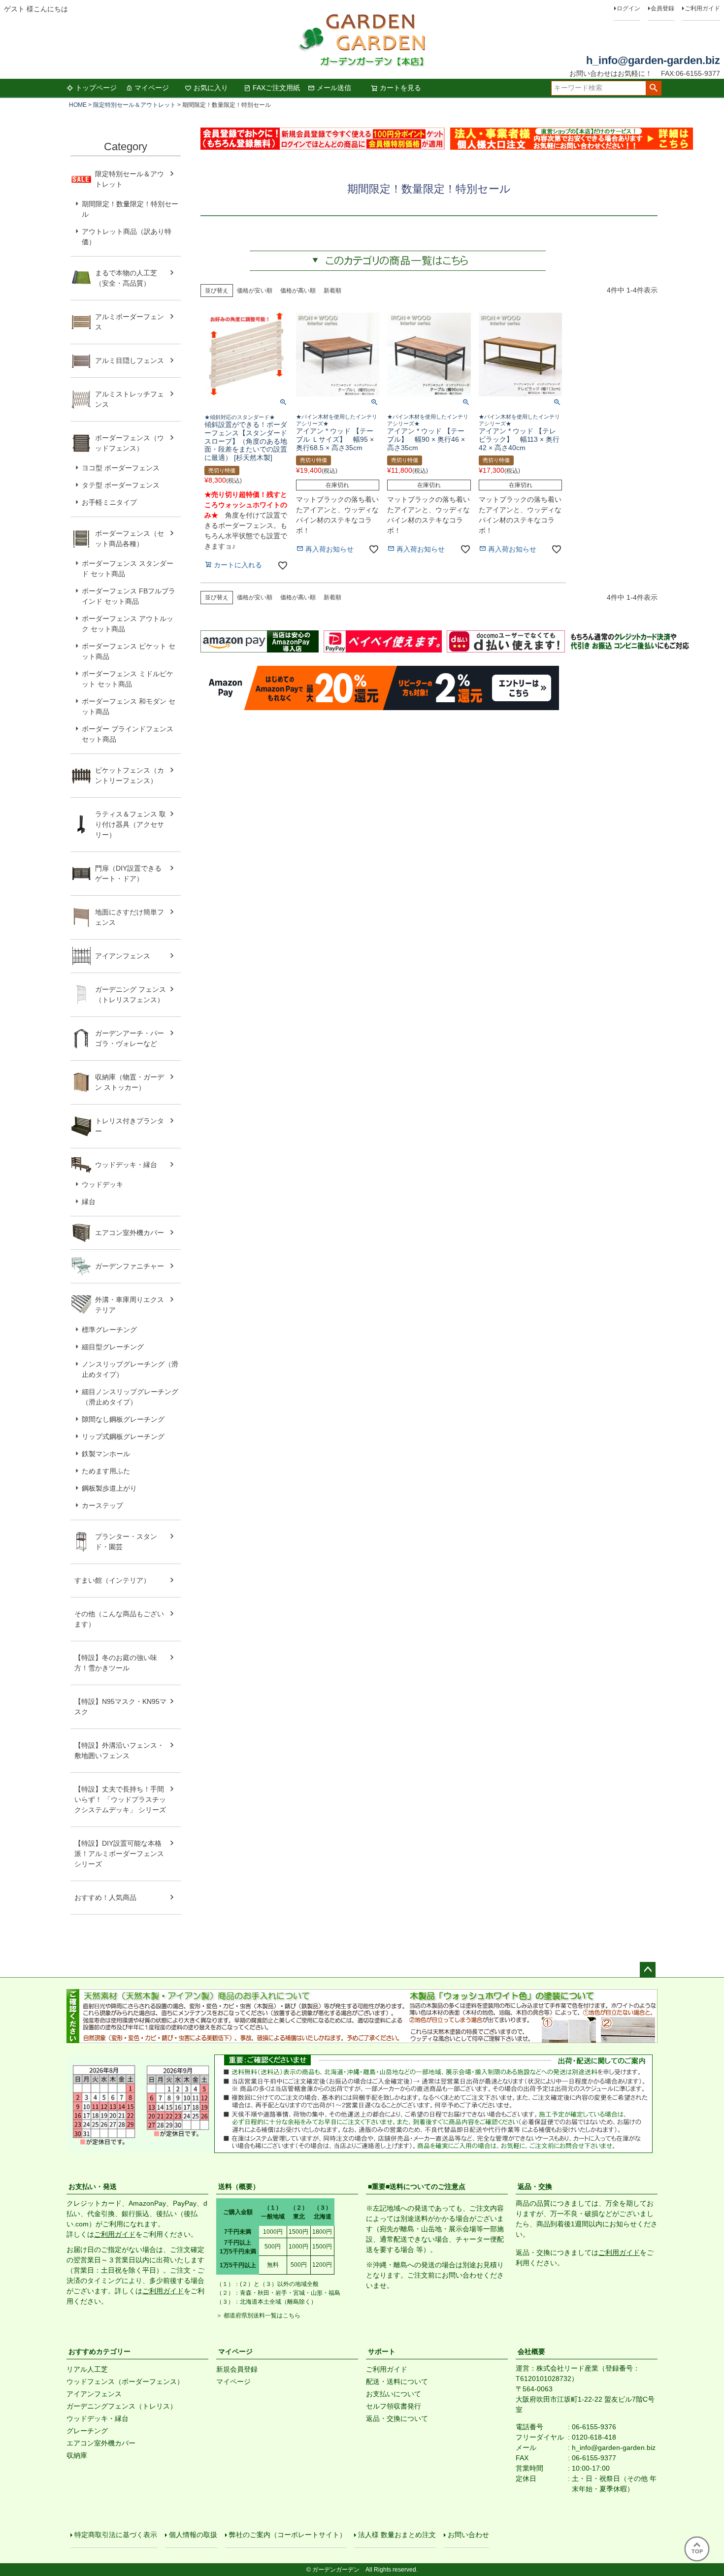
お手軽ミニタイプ (109, 502)
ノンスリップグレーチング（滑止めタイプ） (130, 1369)
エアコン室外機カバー (130, 1233)
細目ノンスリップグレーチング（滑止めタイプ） (130, 1397)
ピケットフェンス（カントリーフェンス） (130, 775)
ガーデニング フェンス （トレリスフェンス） (134, 995)
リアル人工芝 (87, 2369)
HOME (78, 105)
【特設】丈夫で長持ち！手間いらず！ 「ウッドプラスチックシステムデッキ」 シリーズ (120, 1799)
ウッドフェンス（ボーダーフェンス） (125, 2381)
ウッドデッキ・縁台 (126, 1165)
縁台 (89, 1202)
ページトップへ (648, 1970)
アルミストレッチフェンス (130, 399)
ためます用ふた (106, 1471)
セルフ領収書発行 (394, 2406)
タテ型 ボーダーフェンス (121, 485)
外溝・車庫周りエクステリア (130, 1305)
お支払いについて (394, 2394)
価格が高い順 (298, 291)
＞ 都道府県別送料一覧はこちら (258, 2315)
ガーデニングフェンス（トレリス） (122, 2406)
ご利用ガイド (702, 8)
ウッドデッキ (102, 1184)
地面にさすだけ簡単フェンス (130, 917)
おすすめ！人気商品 (105, 1897)
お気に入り (211, 88)
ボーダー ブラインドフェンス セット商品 (128, 734)
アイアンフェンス (123, 956)
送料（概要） (239, 2186)
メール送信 (334, 88)
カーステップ (102, 1505)
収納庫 (77, 2455)
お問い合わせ (468, 2535)
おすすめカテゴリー (99, 2351)
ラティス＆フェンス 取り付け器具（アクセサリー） (131, 824)
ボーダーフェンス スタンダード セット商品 (128, 569)
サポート (382, 2351)
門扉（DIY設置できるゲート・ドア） (128, 873)
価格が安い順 (255, 291)
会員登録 (662, 8)
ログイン (628, 8)
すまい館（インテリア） (112, 1580)
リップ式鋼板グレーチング (123, 1436)
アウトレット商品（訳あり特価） (127, 237)
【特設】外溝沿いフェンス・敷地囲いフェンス (119, 1750)
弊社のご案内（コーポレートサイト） (288, 2535)
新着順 (332, 291)
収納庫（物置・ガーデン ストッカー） (130, 1082)
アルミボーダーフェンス (130, 322)
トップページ (96, 88)
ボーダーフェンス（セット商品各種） (130, 538)
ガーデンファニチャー (130, 1266)
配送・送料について (397, 2381)
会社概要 (531, 2351)
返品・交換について (397, 2418)
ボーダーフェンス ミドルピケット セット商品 (128, 679)
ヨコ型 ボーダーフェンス (121, 468)
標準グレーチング (109, 1330)
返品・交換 (535, 2186)
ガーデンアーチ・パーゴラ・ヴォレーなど (130, 1038)
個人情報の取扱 (193, 2535)
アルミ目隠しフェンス (130, 360)
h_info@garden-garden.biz (653, 60)
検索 (653, 88)
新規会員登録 (237, 2369)
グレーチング (87, 2431)
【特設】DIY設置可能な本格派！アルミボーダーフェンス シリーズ (119, 1854)
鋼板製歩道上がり (109, 1488)
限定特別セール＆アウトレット (134, 105)
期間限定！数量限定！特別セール (130, 209)
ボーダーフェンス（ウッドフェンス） (130, 443)
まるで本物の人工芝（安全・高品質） (126, 278)
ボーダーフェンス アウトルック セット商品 (128, 624)
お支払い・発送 (93, 2186)
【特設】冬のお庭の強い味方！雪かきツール (116, 1663)
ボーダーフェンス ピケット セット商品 (129, 651)
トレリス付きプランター (130, 1126)
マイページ (152, 88)
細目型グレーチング (113, 1347)
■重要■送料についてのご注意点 (417, 2186)
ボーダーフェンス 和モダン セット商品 (129, 706)
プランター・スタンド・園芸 (126, 1542)
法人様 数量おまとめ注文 (397, 2535)
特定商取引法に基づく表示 (116, 2535)
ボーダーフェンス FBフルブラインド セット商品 (129, 596)
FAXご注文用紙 (276, 88)
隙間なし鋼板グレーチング (123, 1419)
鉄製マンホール (106, 1454)
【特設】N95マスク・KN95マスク (120, 1707)
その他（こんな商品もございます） (119, 1619)
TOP (697, 2551)
